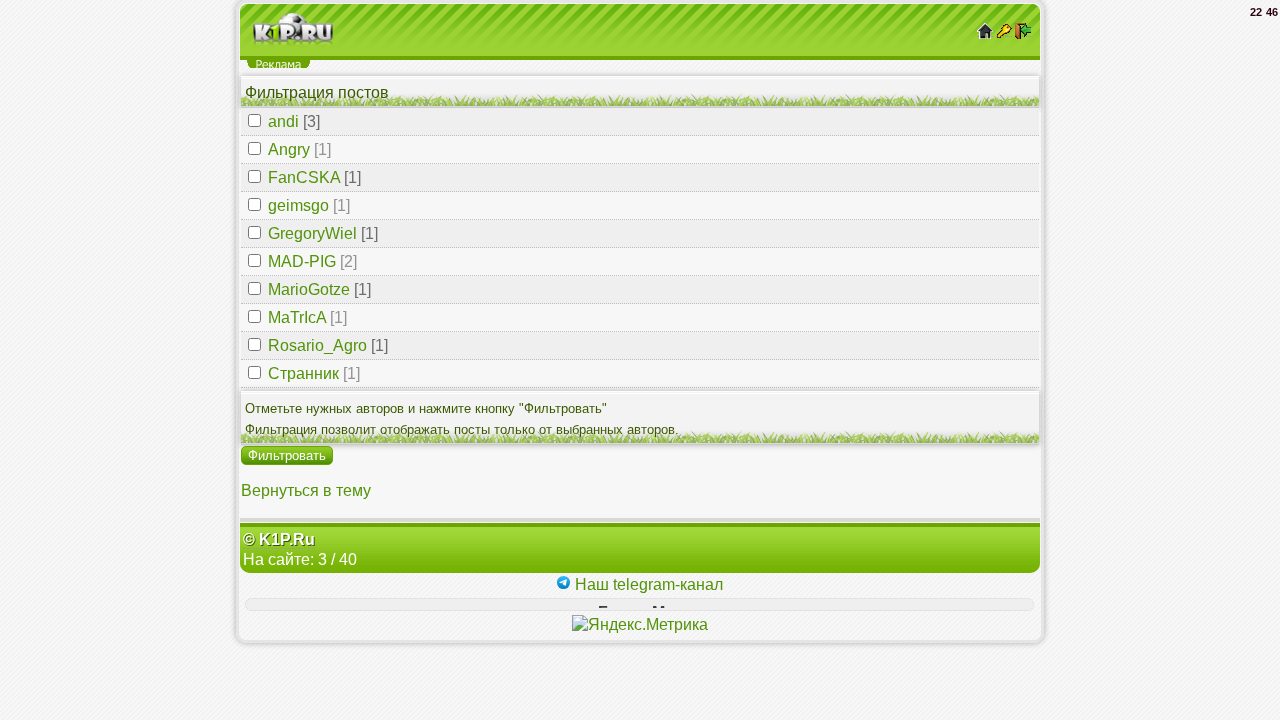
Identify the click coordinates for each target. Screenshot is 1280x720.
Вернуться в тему (306, 490)
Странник (303, 373)
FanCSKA (304, 177)
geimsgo (298, 205)
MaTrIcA (297, 317)
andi (283, 121)
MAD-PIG (302, 261)
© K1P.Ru (279, 539)
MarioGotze (309, 289)
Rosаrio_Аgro (317, 345)
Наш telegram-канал (647, 584)
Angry (289, 149)
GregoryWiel (312, 233)
